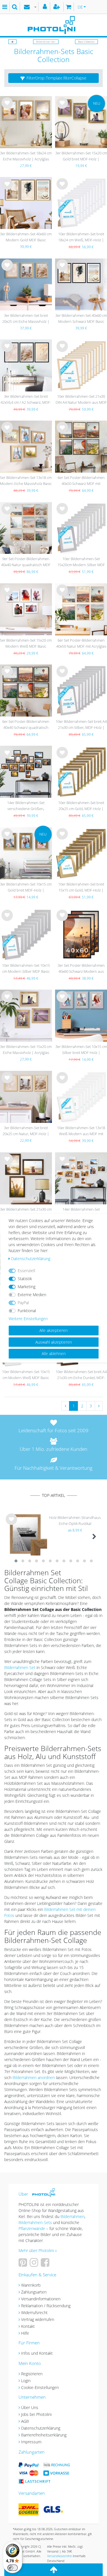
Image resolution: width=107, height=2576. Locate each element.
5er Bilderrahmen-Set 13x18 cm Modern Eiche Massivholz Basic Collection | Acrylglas (26, 481)
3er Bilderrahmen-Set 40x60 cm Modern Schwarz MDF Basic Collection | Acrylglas (81, 319)
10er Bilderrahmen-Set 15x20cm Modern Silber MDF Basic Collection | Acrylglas (81, 562)
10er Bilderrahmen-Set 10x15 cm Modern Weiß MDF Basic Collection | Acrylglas (26, 1375)
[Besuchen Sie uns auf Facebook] (46, 2264)
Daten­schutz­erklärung (31, 1259)
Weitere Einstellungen (28, 1319)
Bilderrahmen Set (20, 1667)
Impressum (31, 2442)
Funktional (27, 1311)
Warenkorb (31, 2285)
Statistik (25, 1279)
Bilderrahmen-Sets (46, 42)
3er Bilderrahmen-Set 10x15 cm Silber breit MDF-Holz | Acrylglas (81, 1050)
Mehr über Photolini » (38, 2250)
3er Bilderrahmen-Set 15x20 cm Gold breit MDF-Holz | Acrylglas (81, 157)
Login (26, 2381)
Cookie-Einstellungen (40, 2387)
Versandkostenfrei (59, 2556)
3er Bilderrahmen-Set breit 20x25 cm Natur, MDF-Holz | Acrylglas (26, 1131)
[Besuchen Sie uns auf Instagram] (35, 2264)
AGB (25, 2421)
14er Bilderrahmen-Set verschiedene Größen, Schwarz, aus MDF (26, 806)
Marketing (27, 1287)
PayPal (23, 1303)
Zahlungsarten (34, 2292)
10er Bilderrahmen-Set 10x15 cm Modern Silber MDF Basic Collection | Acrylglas (26, 969)
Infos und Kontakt (37, 2353)
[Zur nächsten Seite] (99, 1406)
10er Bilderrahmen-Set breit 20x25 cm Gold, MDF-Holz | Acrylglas (81, 806)
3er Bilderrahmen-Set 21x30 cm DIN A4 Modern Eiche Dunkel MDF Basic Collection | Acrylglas (26, 1213)
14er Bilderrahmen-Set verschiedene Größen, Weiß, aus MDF (81, 1213)
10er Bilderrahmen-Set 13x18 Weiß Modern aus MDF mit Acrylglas (81, 1131)
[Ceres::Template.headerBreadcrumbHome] (12, 42)
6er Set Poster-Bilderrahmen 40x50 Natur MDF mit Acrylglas (81, 643)
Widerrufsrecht (34, 2313)
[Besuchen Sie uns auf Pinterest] (24, 2264)
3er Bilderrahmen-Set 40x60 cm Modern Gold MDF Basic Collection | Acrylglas (26, 237)
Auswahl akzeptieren (54, 1342)
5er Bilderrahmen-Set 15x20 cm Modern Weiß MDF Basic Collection (26, 644)
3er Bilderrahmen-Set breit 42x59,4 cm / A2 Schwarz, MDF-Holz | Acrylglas (26, 400)
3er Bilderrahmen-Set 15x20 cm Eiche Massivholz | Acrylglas (26, 1050)
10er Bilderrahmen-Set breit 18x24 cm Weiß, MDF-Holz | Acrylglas (81, 237)
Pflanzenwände (32, 2228)
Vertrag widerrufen (38, 2319)
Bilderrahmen (72, 2216)
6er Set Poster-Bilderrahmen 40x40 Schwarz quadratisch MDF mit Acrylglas (26, 725)
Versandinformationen (41, 2299)
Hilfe (25, 2333)
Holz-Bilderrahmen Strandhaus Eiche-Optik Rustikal (75, 1520)
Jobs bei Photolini (36, 2414)
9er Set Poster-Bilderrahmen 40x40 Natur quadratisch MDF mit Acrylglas (26, 562)
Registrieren (32, 2374)
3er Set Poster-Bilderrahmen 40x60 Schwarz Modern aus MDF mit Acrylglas (81, 969)
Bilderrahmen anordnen (34, 2077)
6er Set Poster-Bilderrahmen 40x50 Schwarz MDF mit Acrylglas (81, 481)
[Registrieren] (57, 7)
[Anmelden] (46, 7)
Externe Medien (32, 1295)
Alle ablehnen (54, 1353)
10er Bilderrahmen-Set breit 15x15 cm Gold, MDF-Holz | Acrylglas (81, 888)
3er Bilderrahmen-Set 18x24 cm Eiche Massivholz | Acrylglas (26, 156)
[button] (53, 78)
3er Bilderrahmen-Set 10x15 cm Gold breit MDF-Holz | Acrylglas (26, 888)
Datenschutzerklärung (41, 2428)
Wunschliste (7, 108)
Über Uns (30, 2407)
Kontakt (28, 2326)
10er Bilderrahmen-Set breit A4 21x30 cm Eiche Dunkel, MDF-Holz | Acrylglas (81, 1375)
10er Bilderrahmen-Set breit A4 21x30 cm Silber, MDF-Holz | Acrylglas (81, 725)
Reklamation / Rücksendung (46, 2306)
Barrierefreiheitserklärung (44, 2435)
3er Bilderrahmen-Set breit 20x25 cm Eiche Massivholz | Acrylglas (26, 319)
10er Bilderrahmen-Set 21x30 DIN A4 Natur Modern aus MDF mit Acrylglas (81, 400)
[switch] (13, 2568)
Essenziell (26, 1271)
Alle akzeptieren (53, 1330)
